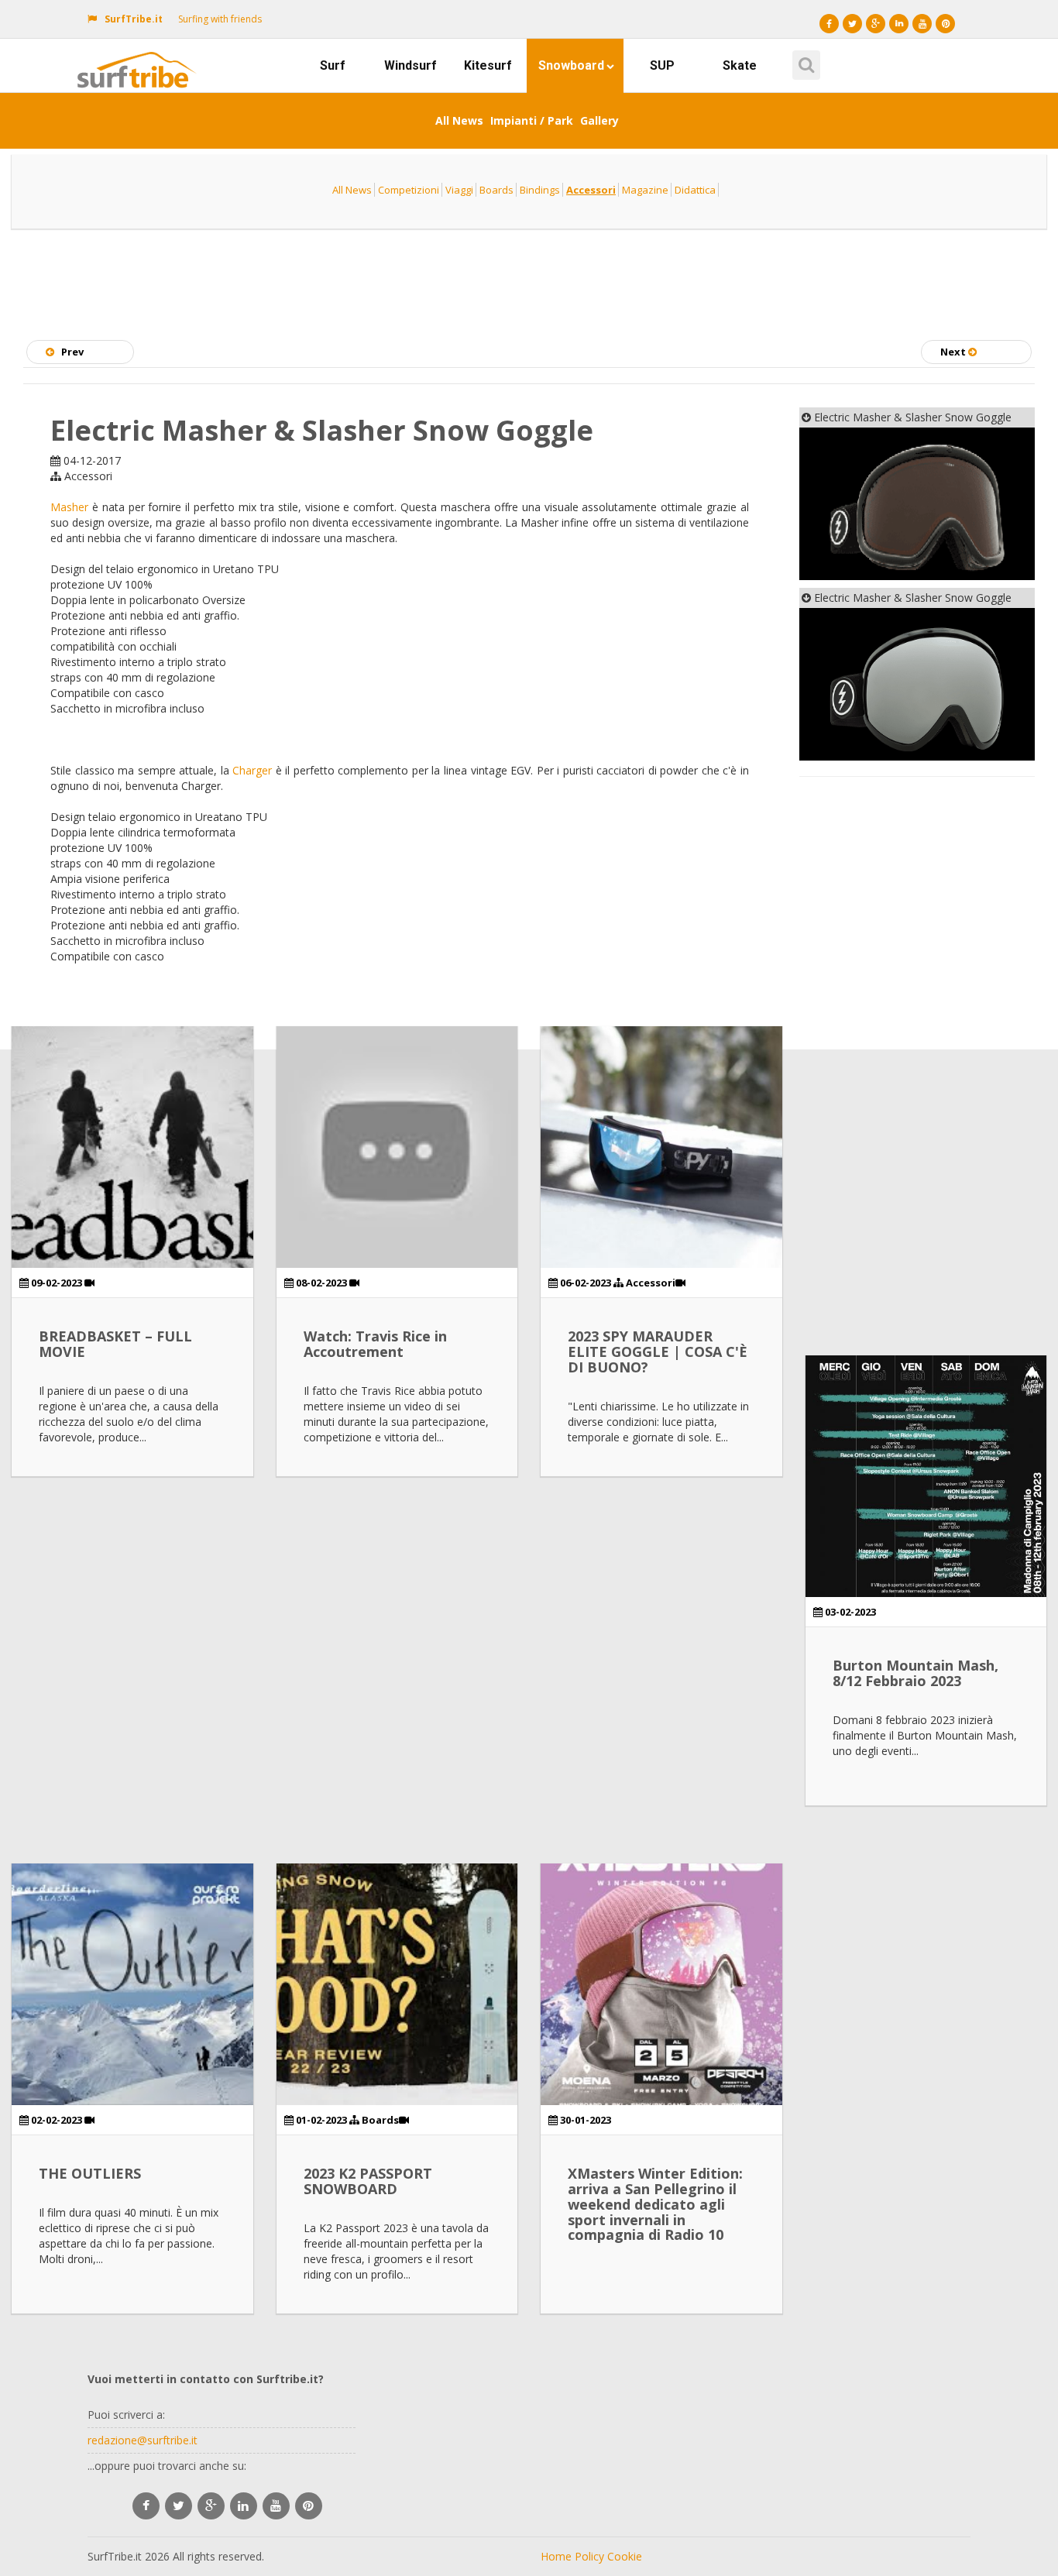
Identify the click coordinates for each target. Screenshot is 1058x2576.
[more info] (140, 58)
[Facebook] (829, 24)
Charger (252, 770)
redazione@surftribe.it (143, 2440)
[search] (804, 60)
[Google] (876, 24)
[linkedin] (244, 2506)
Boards (496, 190)
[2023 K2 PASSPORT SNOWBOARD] (397, 1984)
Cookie (625, 2556)
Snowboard (571, 65)
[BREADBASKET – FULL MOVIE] (132, 1147)
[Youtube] (922, 24)
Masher (69, 507)
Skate (740, 65)
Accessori (591, 190)
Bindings (540, 190)
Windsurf (410, 65)
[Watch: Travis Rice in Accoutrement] (397, 1147)
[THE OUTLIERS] (132, 1984)
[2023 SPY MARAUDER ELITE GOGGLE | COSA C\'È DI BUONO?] (661, 1147)
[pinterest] (309, 2506)
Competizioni (409, 190)
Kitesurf (488, 65)
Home (556, 2556)
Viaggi (459, 190)
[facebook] (146, 2506)
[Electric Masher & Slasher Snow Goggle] (917, 504)
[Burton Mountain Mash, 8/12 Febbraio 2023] (926, 1476)
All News (459, 120)
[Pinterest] (945, 24)
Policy (589, 2556)
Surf (333, 65)
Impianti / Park (532, 120)
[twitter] (179, 2506)
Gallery (599, 120)
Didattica (695, 190)
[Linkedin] (899, 24)
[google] (211, 2506)
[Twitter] (852, 24)
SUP (662, 65)
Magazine (645, 190)
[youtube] (276, 2506)
